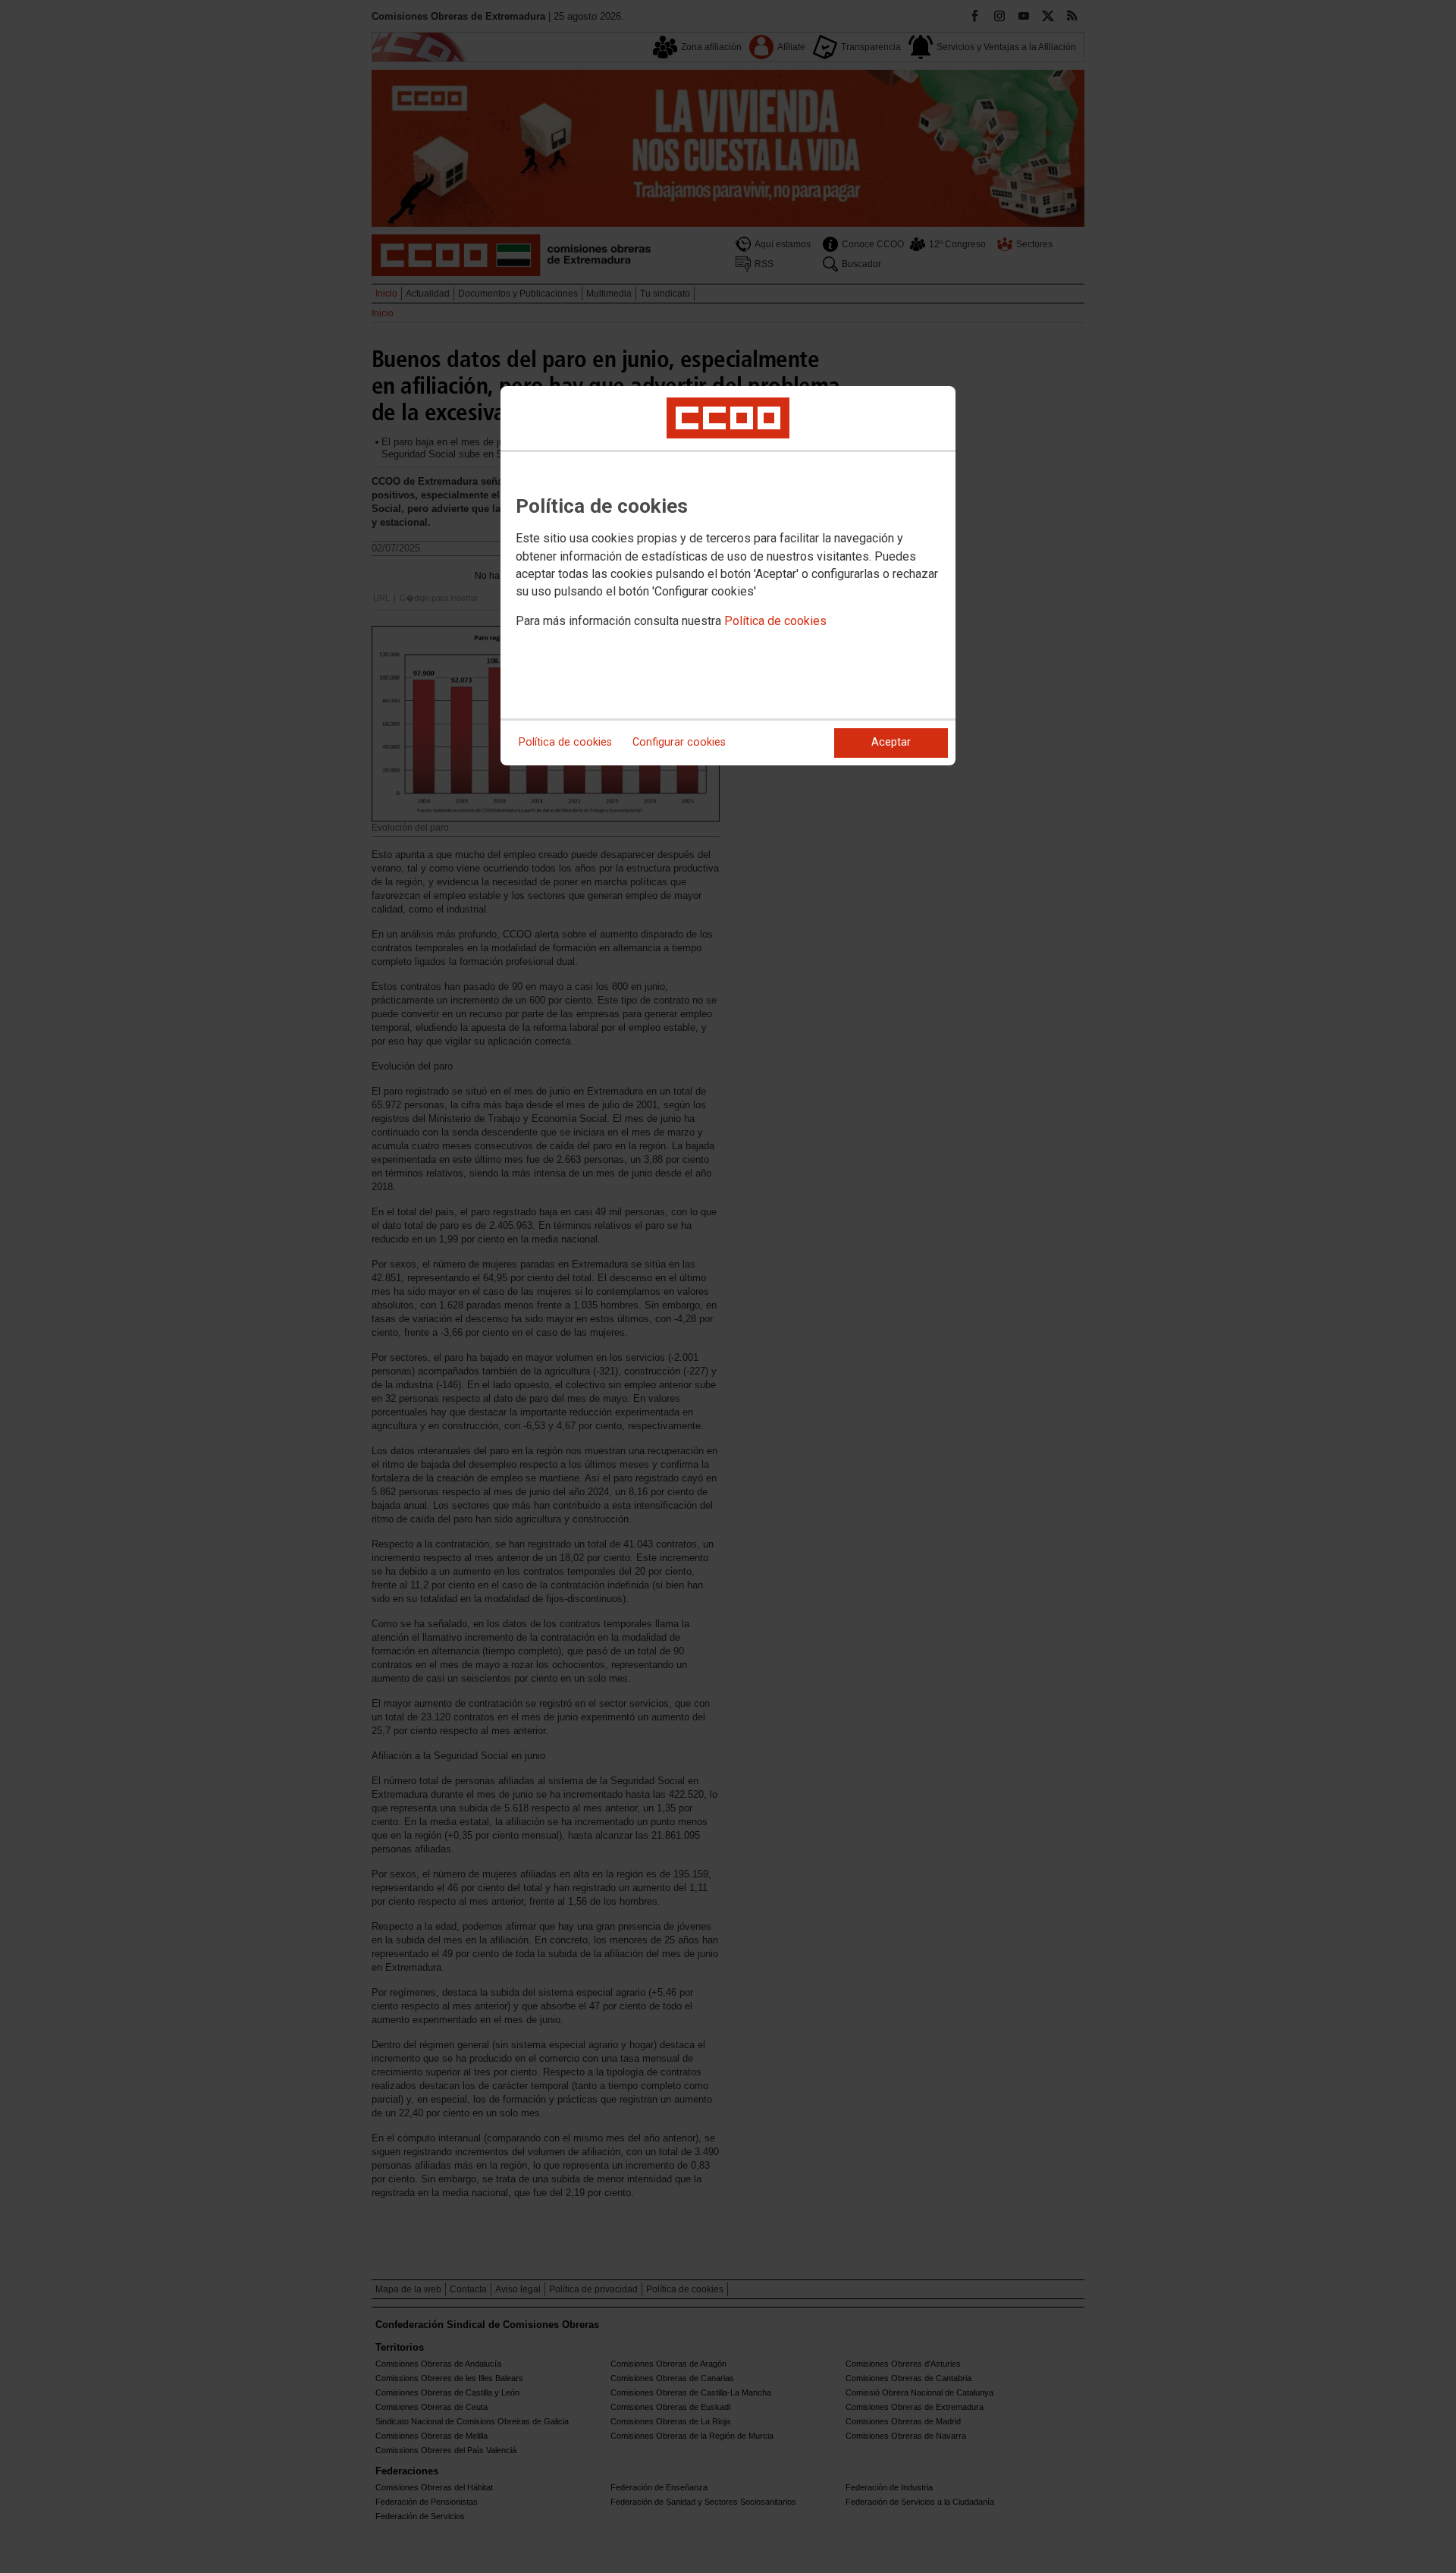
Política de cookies (775, 621)
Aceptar (891, 742)
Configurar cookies (679, 742)
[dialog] (728, 576)
